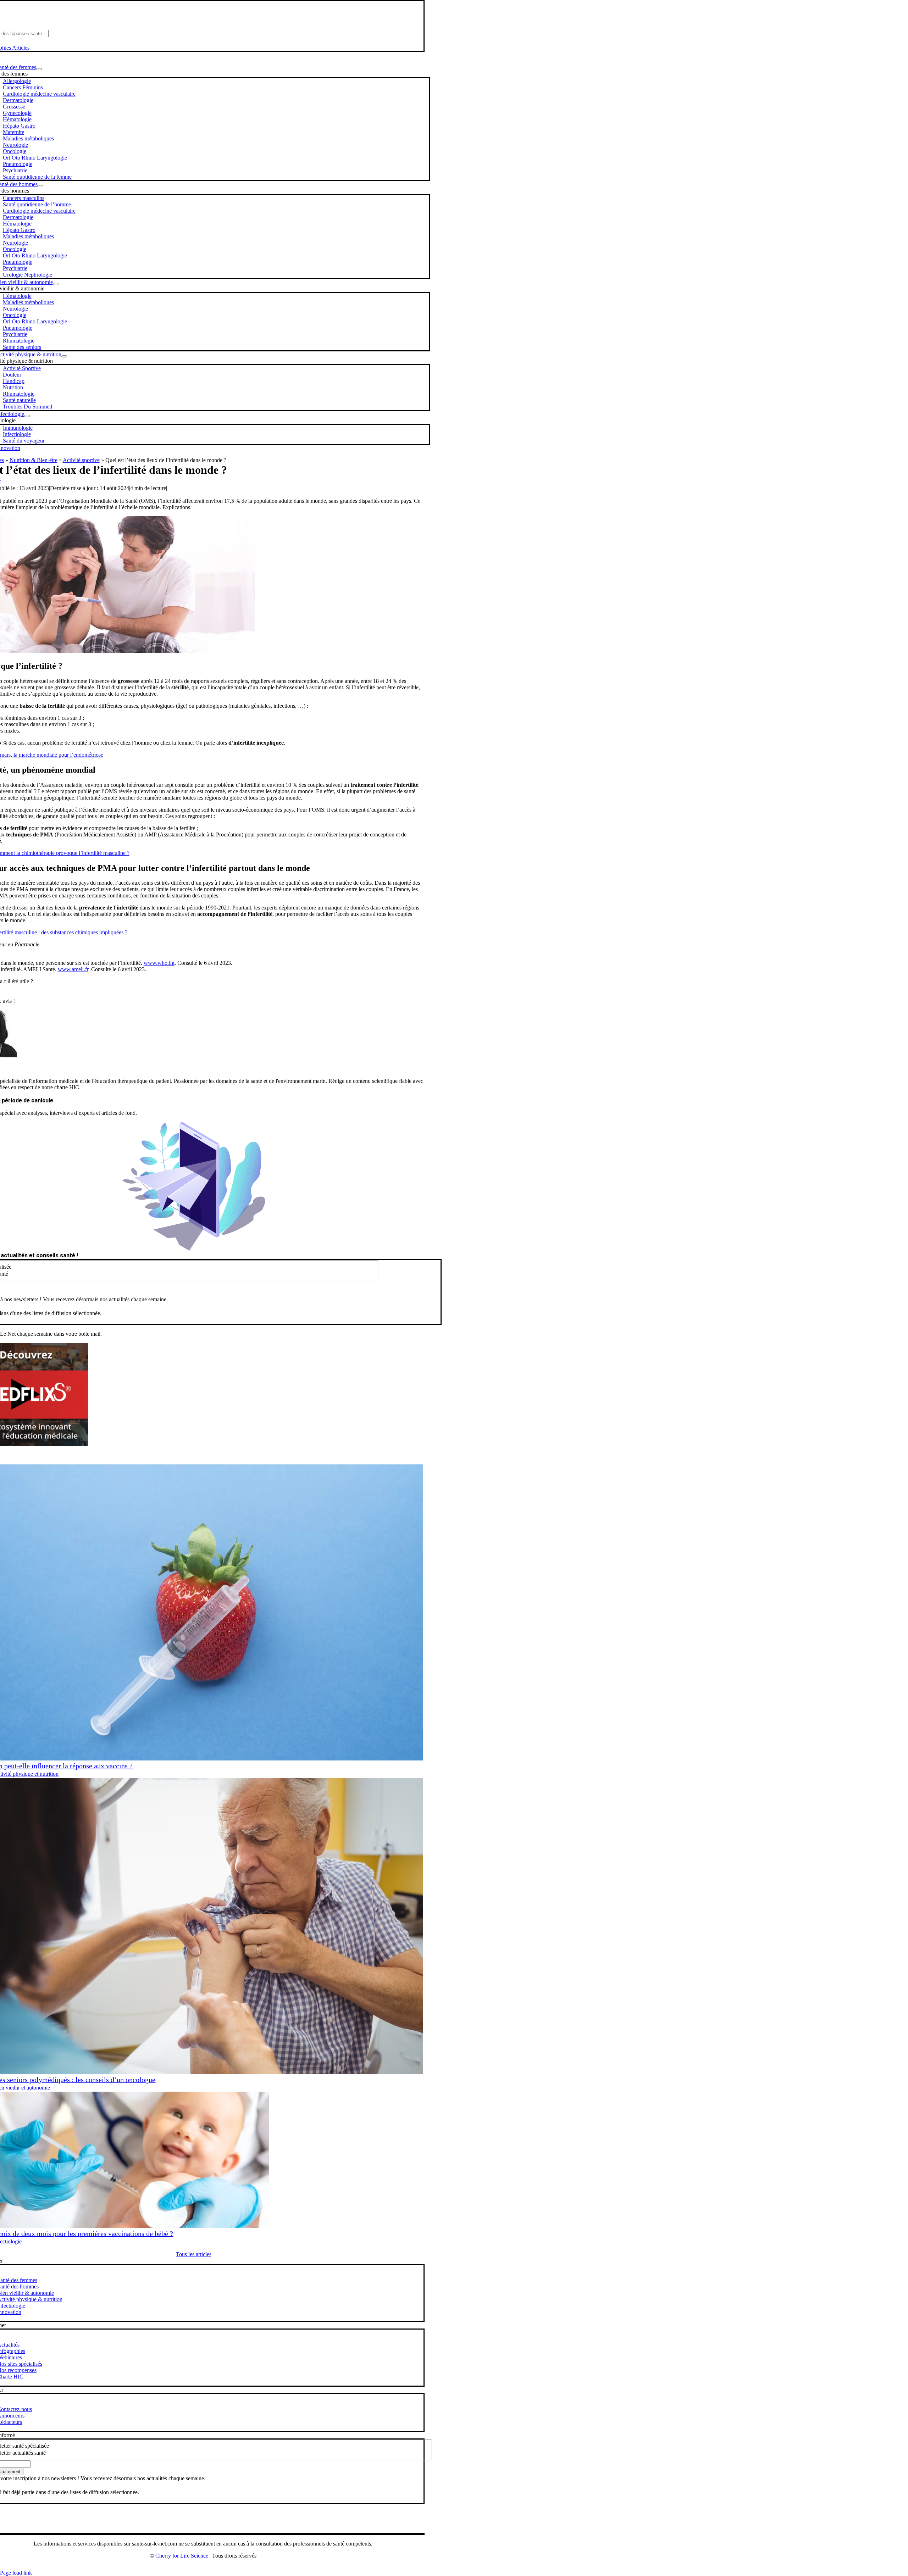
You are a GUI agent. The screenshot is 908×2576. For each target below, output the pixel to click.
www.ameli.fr (73, 969)
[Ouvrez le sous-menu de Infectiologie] (27, 416)
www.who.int (159, 963)
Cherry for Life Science (182, 2556)
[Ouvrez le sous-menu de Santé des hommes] (40, 186)
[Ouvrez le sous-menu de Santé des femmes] (39, 69)
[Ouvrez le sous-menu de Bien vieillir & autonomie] (56, 284)
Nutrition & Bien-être (34, 460)
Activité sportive (81, 460)
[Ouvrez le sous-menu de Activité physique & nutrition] (64, 356)
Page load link (16, 2573)
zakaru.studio (226, 2567)
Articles (21, 48)
